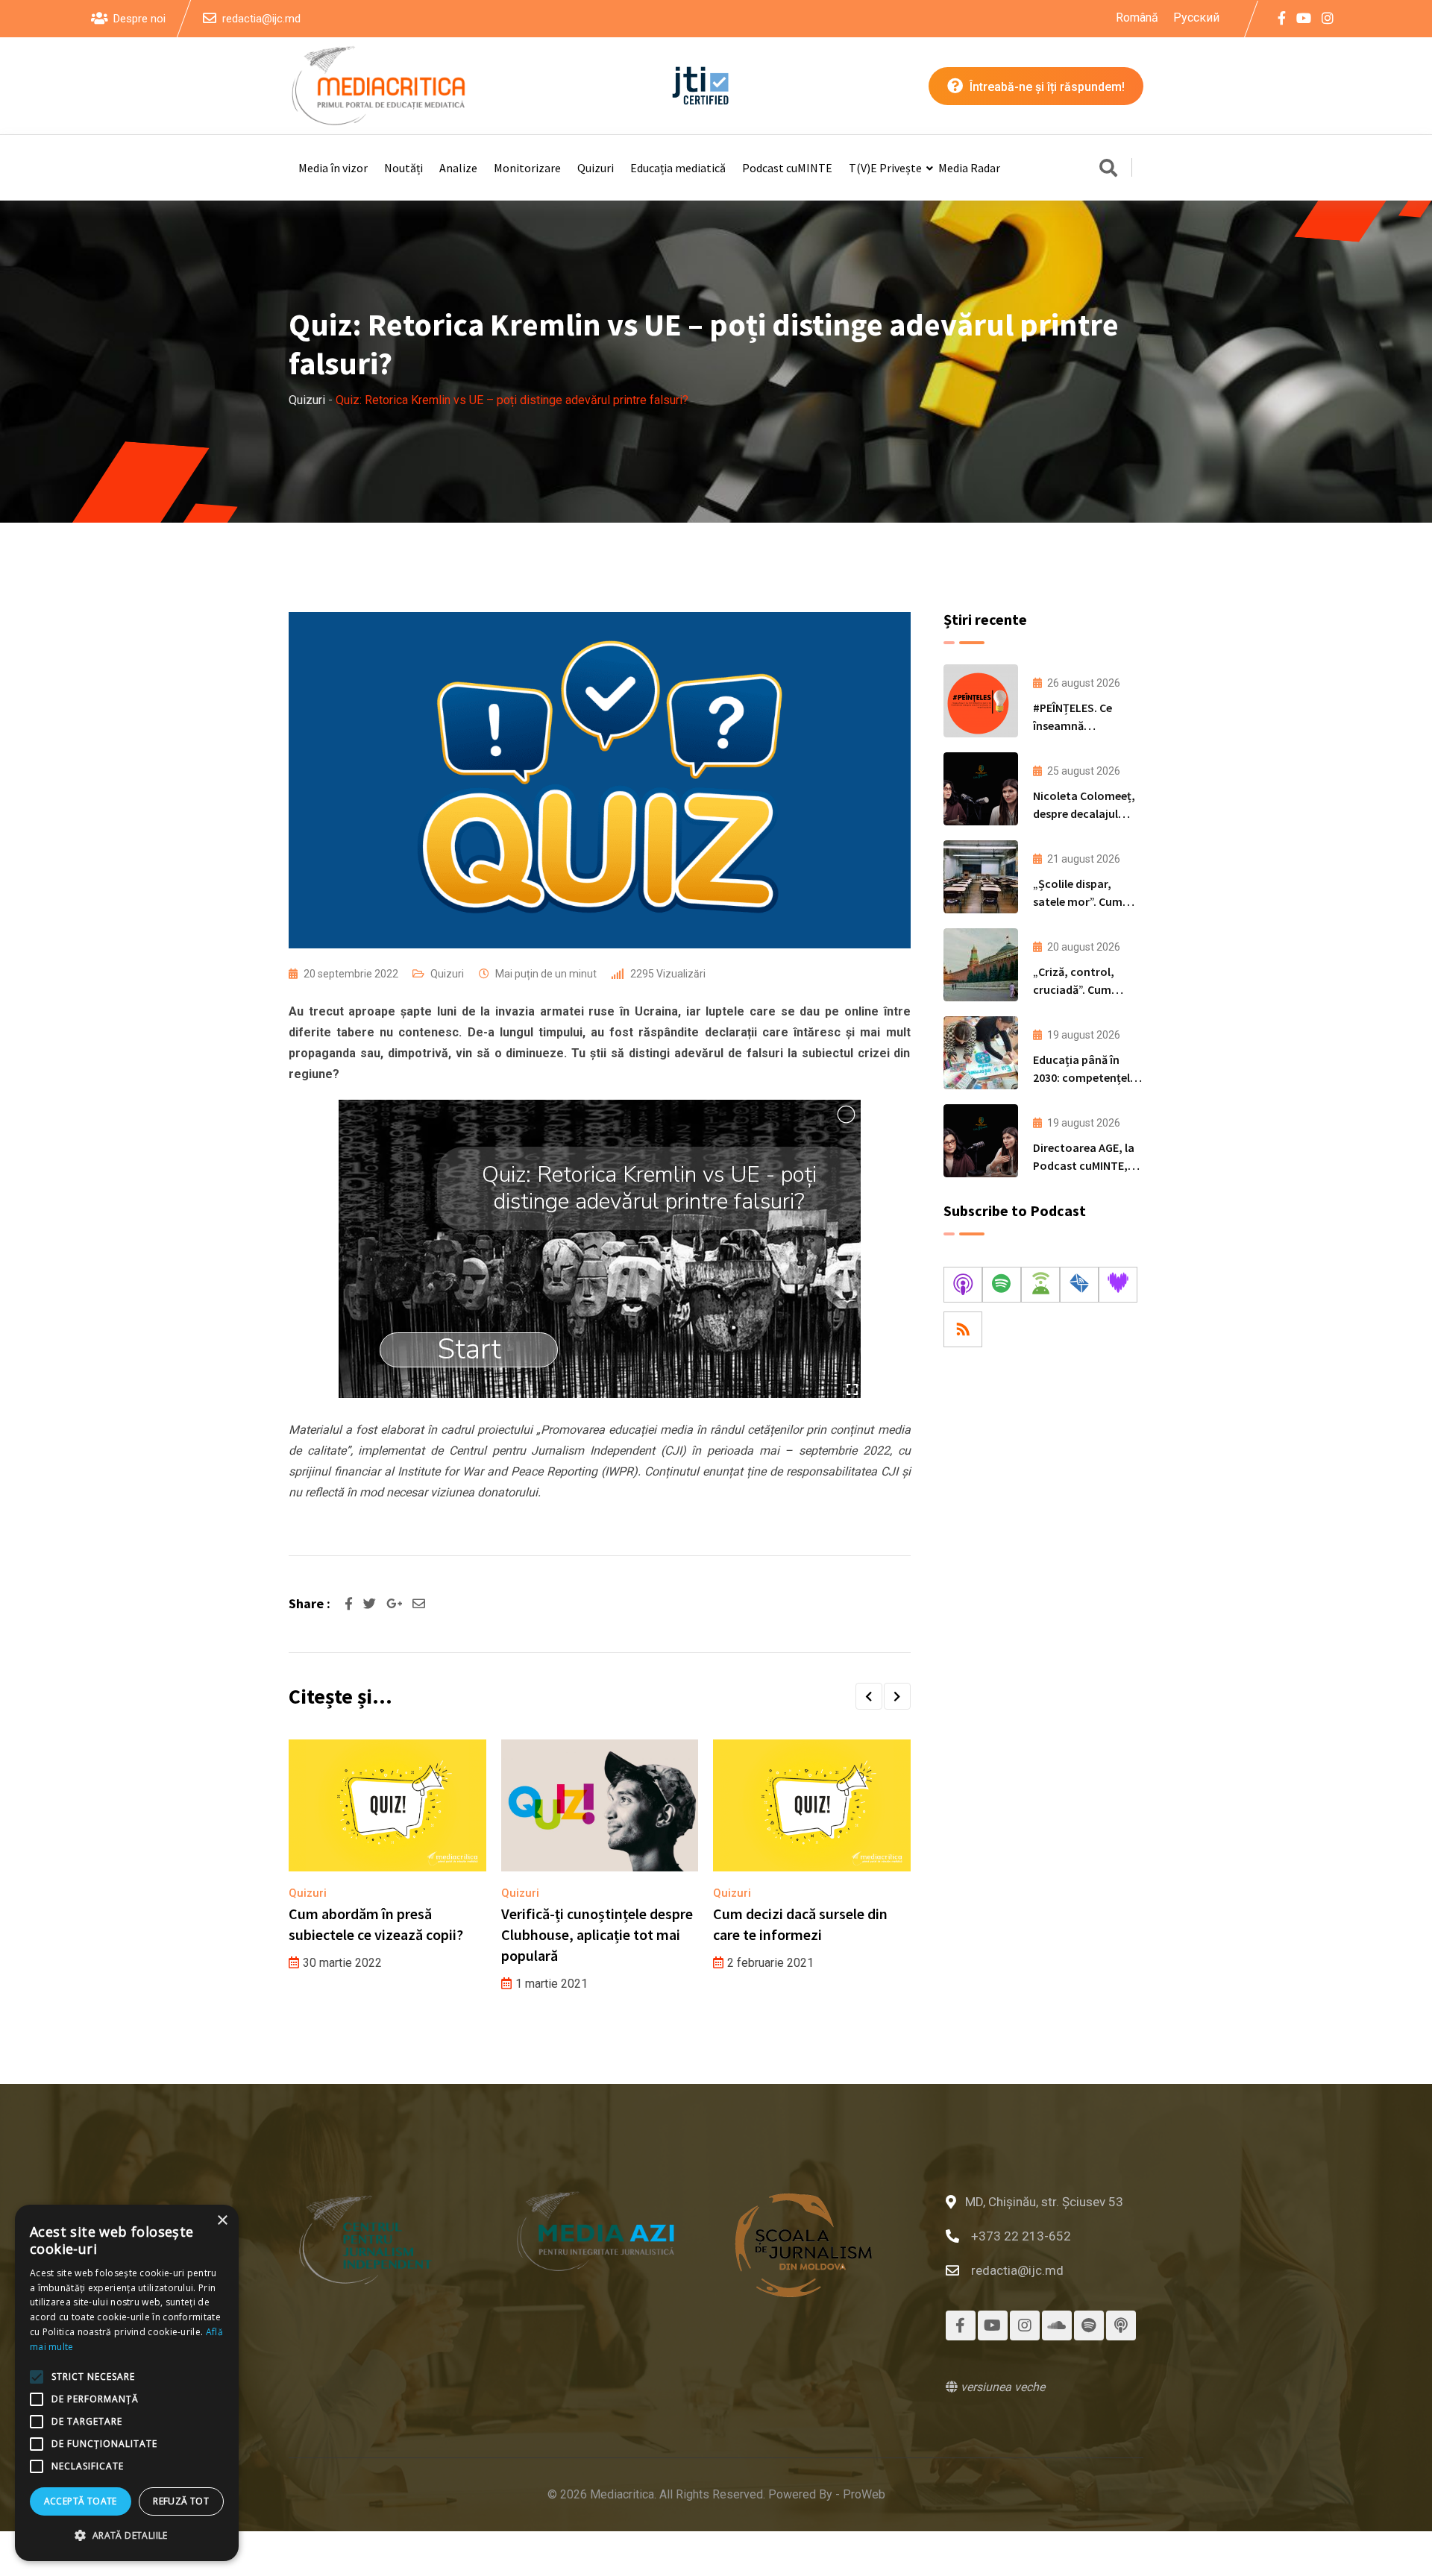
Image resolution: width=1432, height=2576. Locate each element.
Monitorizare (527, 168)
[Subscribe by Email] (1079, 1285)
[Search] (1108, 169)
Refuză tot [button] (181, 2501)
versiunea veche (1001, 2387)
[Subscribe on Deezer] (1118, 1285)
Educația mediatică (678, 168)
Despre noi (139, 19)
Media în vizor (333, 168)
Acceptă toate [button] (81, 2501)
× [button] (222, 2221)
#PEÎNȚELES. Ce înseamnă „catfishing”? (1073, 725)
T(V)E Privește (885, 168)
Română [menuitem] (1137, 17)
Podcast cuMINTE (787, 168)
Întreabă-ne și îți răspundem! (1046, 87)
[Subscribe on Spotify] (1002, 1285)
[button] (869, 1696)
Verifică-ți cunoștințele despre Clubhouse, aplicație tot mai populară (597, 1934)
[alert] (127, 2383)
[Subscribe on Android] (1040, 1285)
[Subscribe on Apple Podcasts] (963, 1285)
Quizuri (596, 168)
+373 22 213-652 (1021, 2236)
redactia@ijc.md (261, 19)
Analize (458, 168)
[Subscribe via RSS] (963, 1329)
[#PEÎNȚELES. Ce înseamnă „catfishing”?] (981, 701)
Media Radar (969, 168)
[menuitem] (1137, 18)
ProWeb (864, 2494)
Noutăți (403, 168)
